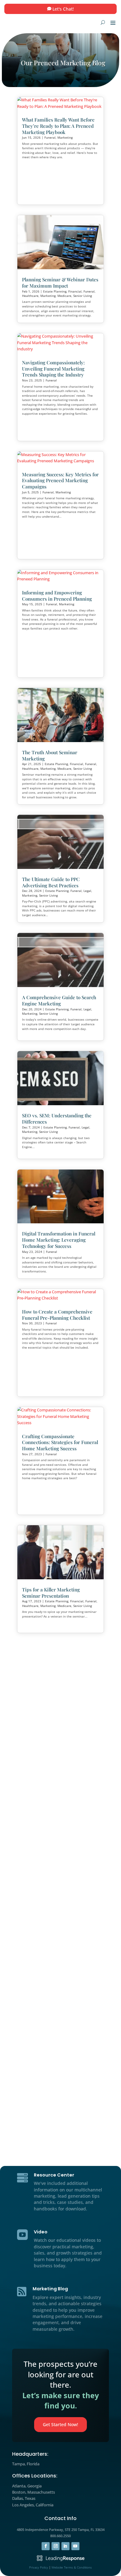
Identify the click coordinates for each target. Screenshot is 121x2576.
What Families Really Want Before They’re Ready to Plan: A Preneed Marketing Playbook (58, 126)
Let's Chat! (63, 9)
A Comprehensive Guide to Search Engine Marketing (59, 1000)
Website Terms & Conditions (72, 2567)
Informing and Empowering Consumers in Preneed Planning (57, 596)
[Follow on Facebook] (46, 2546)
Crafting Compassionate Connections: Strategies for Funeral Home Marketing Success (60, 1443)
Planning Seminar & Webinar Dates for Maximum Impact (60, 283)
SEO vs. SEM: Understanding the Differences (57, 1119)
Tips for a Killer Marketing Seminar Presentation (51, 1593)
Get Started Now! (60, 2424)
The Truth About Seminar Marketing (50, 755)
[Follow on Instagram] (56, 2546)
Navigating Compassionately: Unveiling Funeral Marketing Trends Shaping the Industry (53, 369)
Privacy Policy (39, 2567)
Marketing (65, 137)
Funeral (50, 137)
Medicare (64, 296)
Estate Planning (55, 291)
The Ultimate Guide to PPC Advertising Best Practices (51, 882)
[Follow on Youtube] (75, 2546)
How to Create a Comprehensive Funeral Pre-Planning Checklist (57, 1315)
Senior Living (83, 296)
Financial (75, 291)
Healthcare (30, 296)
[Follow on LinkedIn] (65, 2546)
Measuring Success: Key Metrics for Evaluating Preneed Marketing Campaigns (60, 481)
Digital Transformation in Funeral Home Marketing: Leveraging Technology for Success (59, 1240)
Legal (87, 891)
